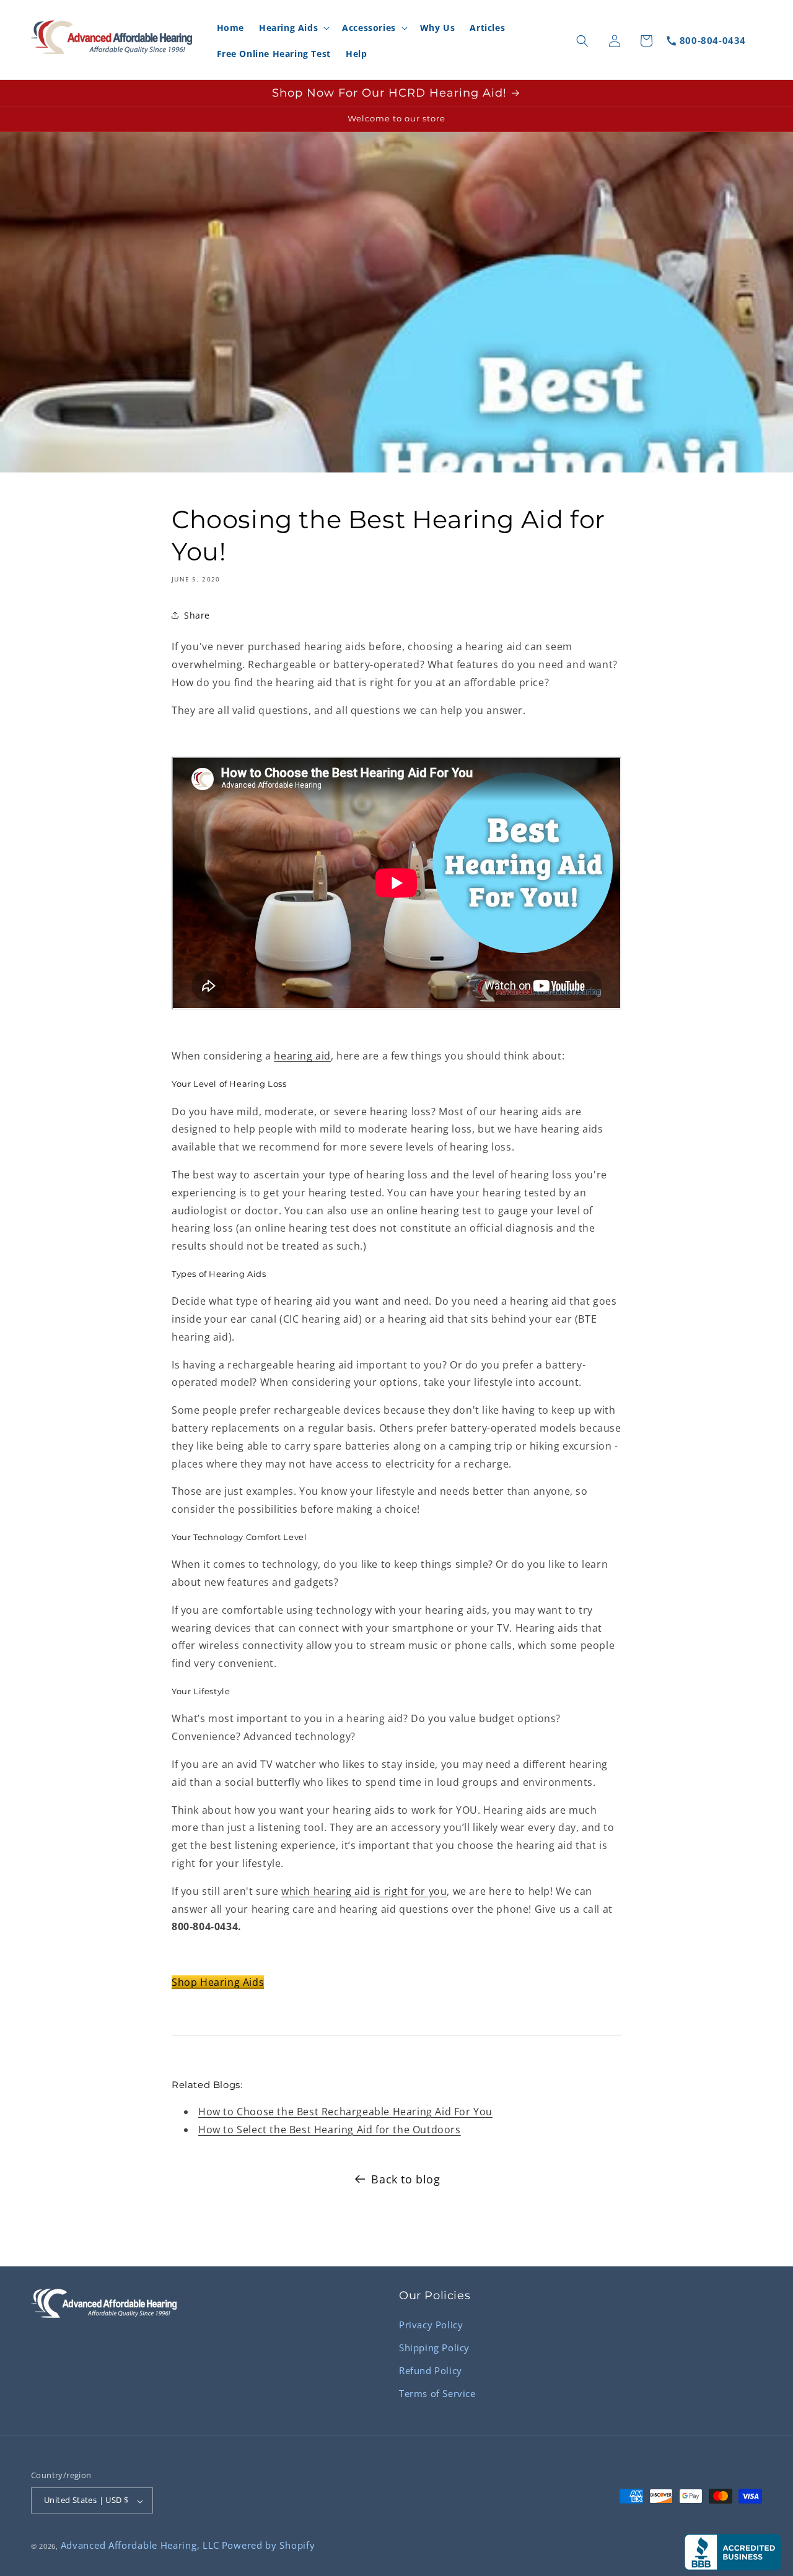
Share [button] (197, 615)
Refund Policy (431, 2370)
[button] (293, 28)
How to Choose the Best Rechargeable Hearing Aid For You (345, 2112)
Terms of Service (437, 2393)
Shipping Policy (434, 2347)
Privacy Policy (431, 2324)
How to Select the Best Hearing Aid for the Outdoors (330, 2129)
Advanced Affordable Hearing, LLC (140, 2546)
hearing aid (302, 1056)
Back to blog (405, 2179)
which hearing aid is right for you (364, 1891)
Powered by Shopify (269, 2546)
